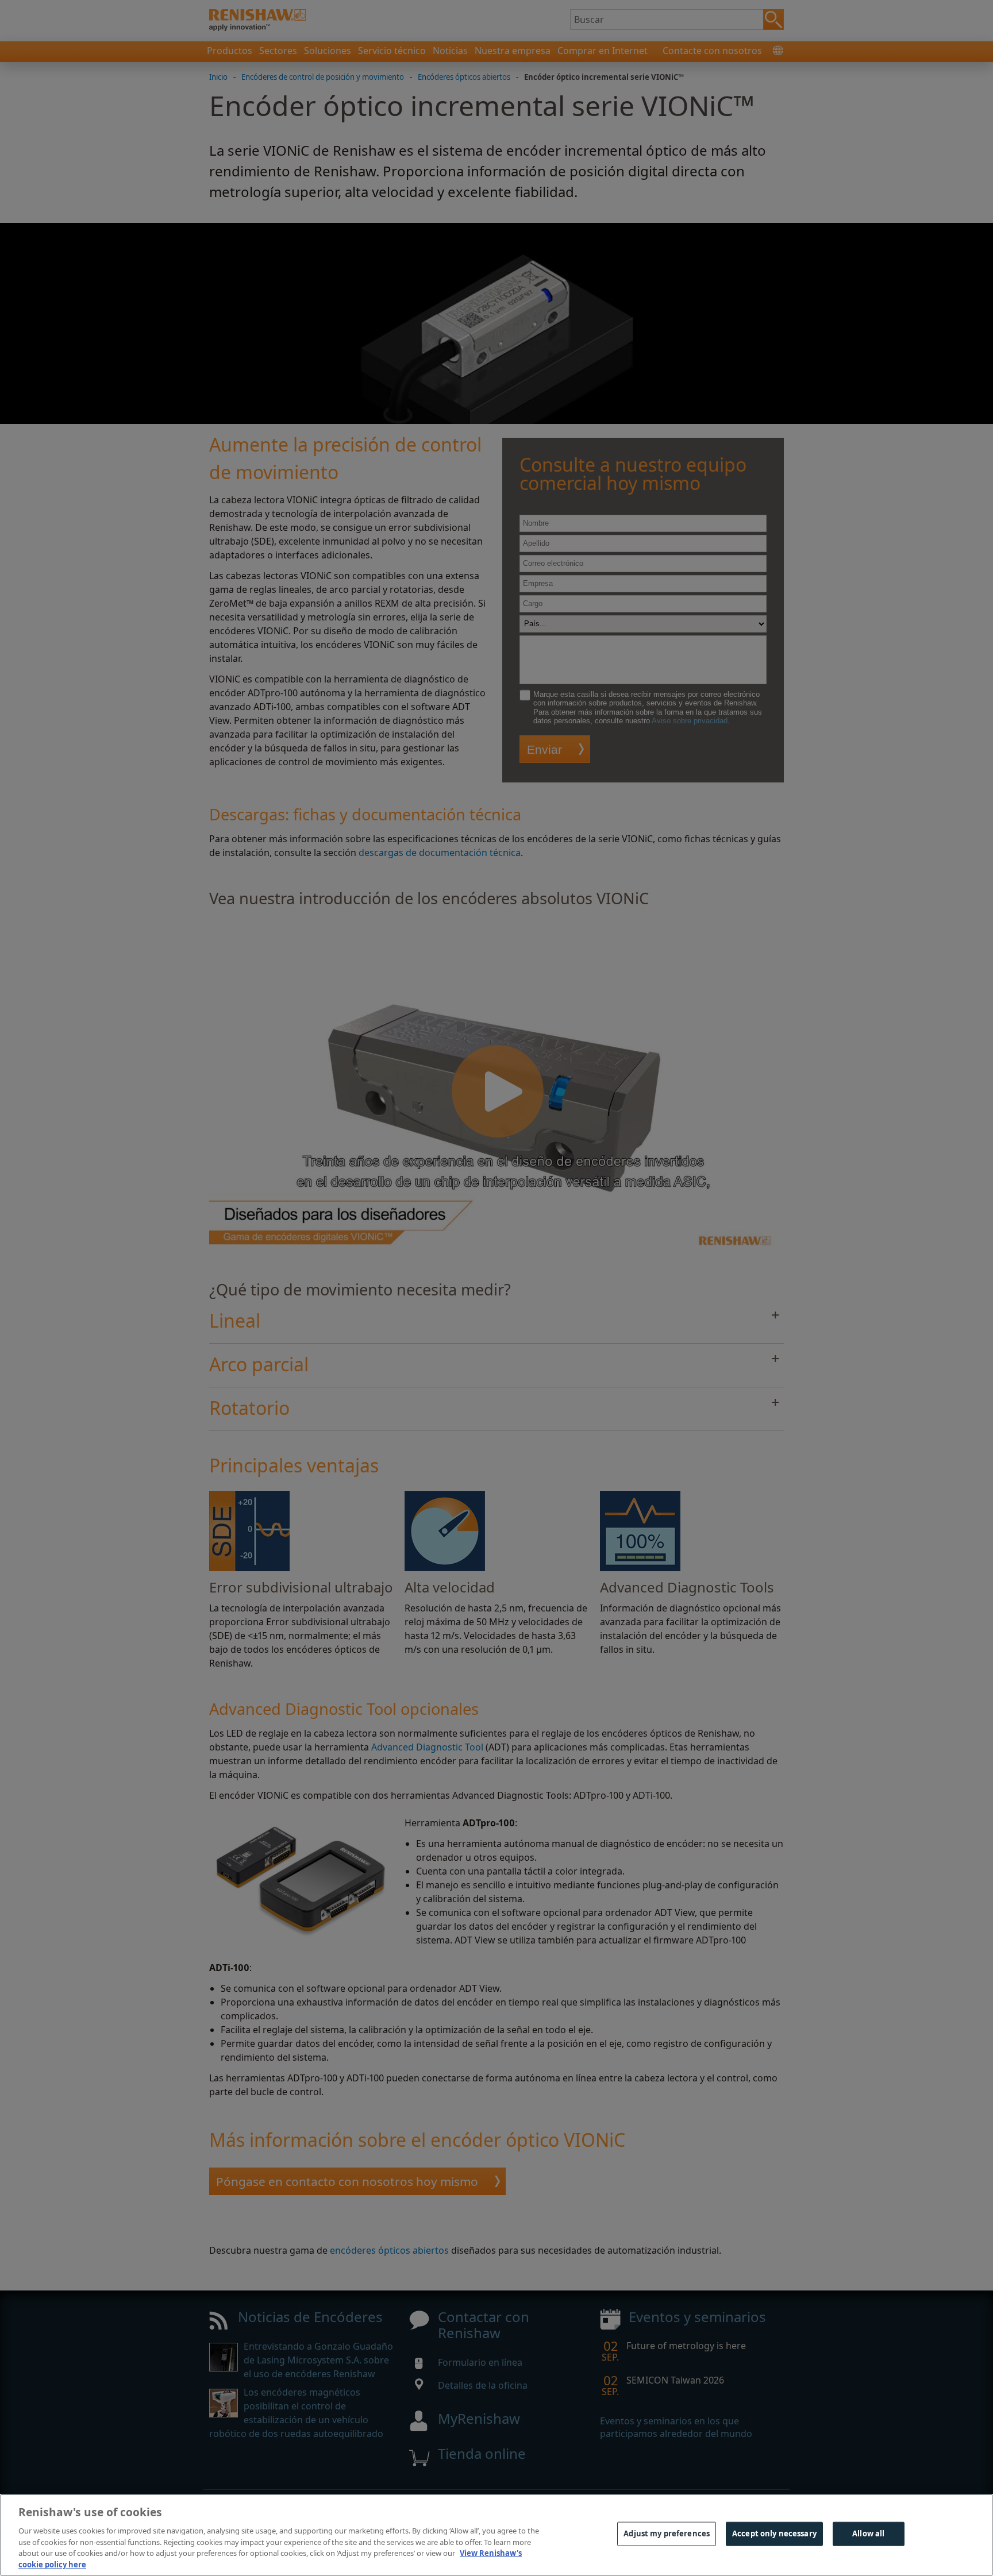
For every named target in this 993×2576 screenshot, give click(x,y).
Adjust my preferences (667, 2533)
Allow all (868, 2533)
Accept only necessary (774, 2533)
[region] (496, 2535)
